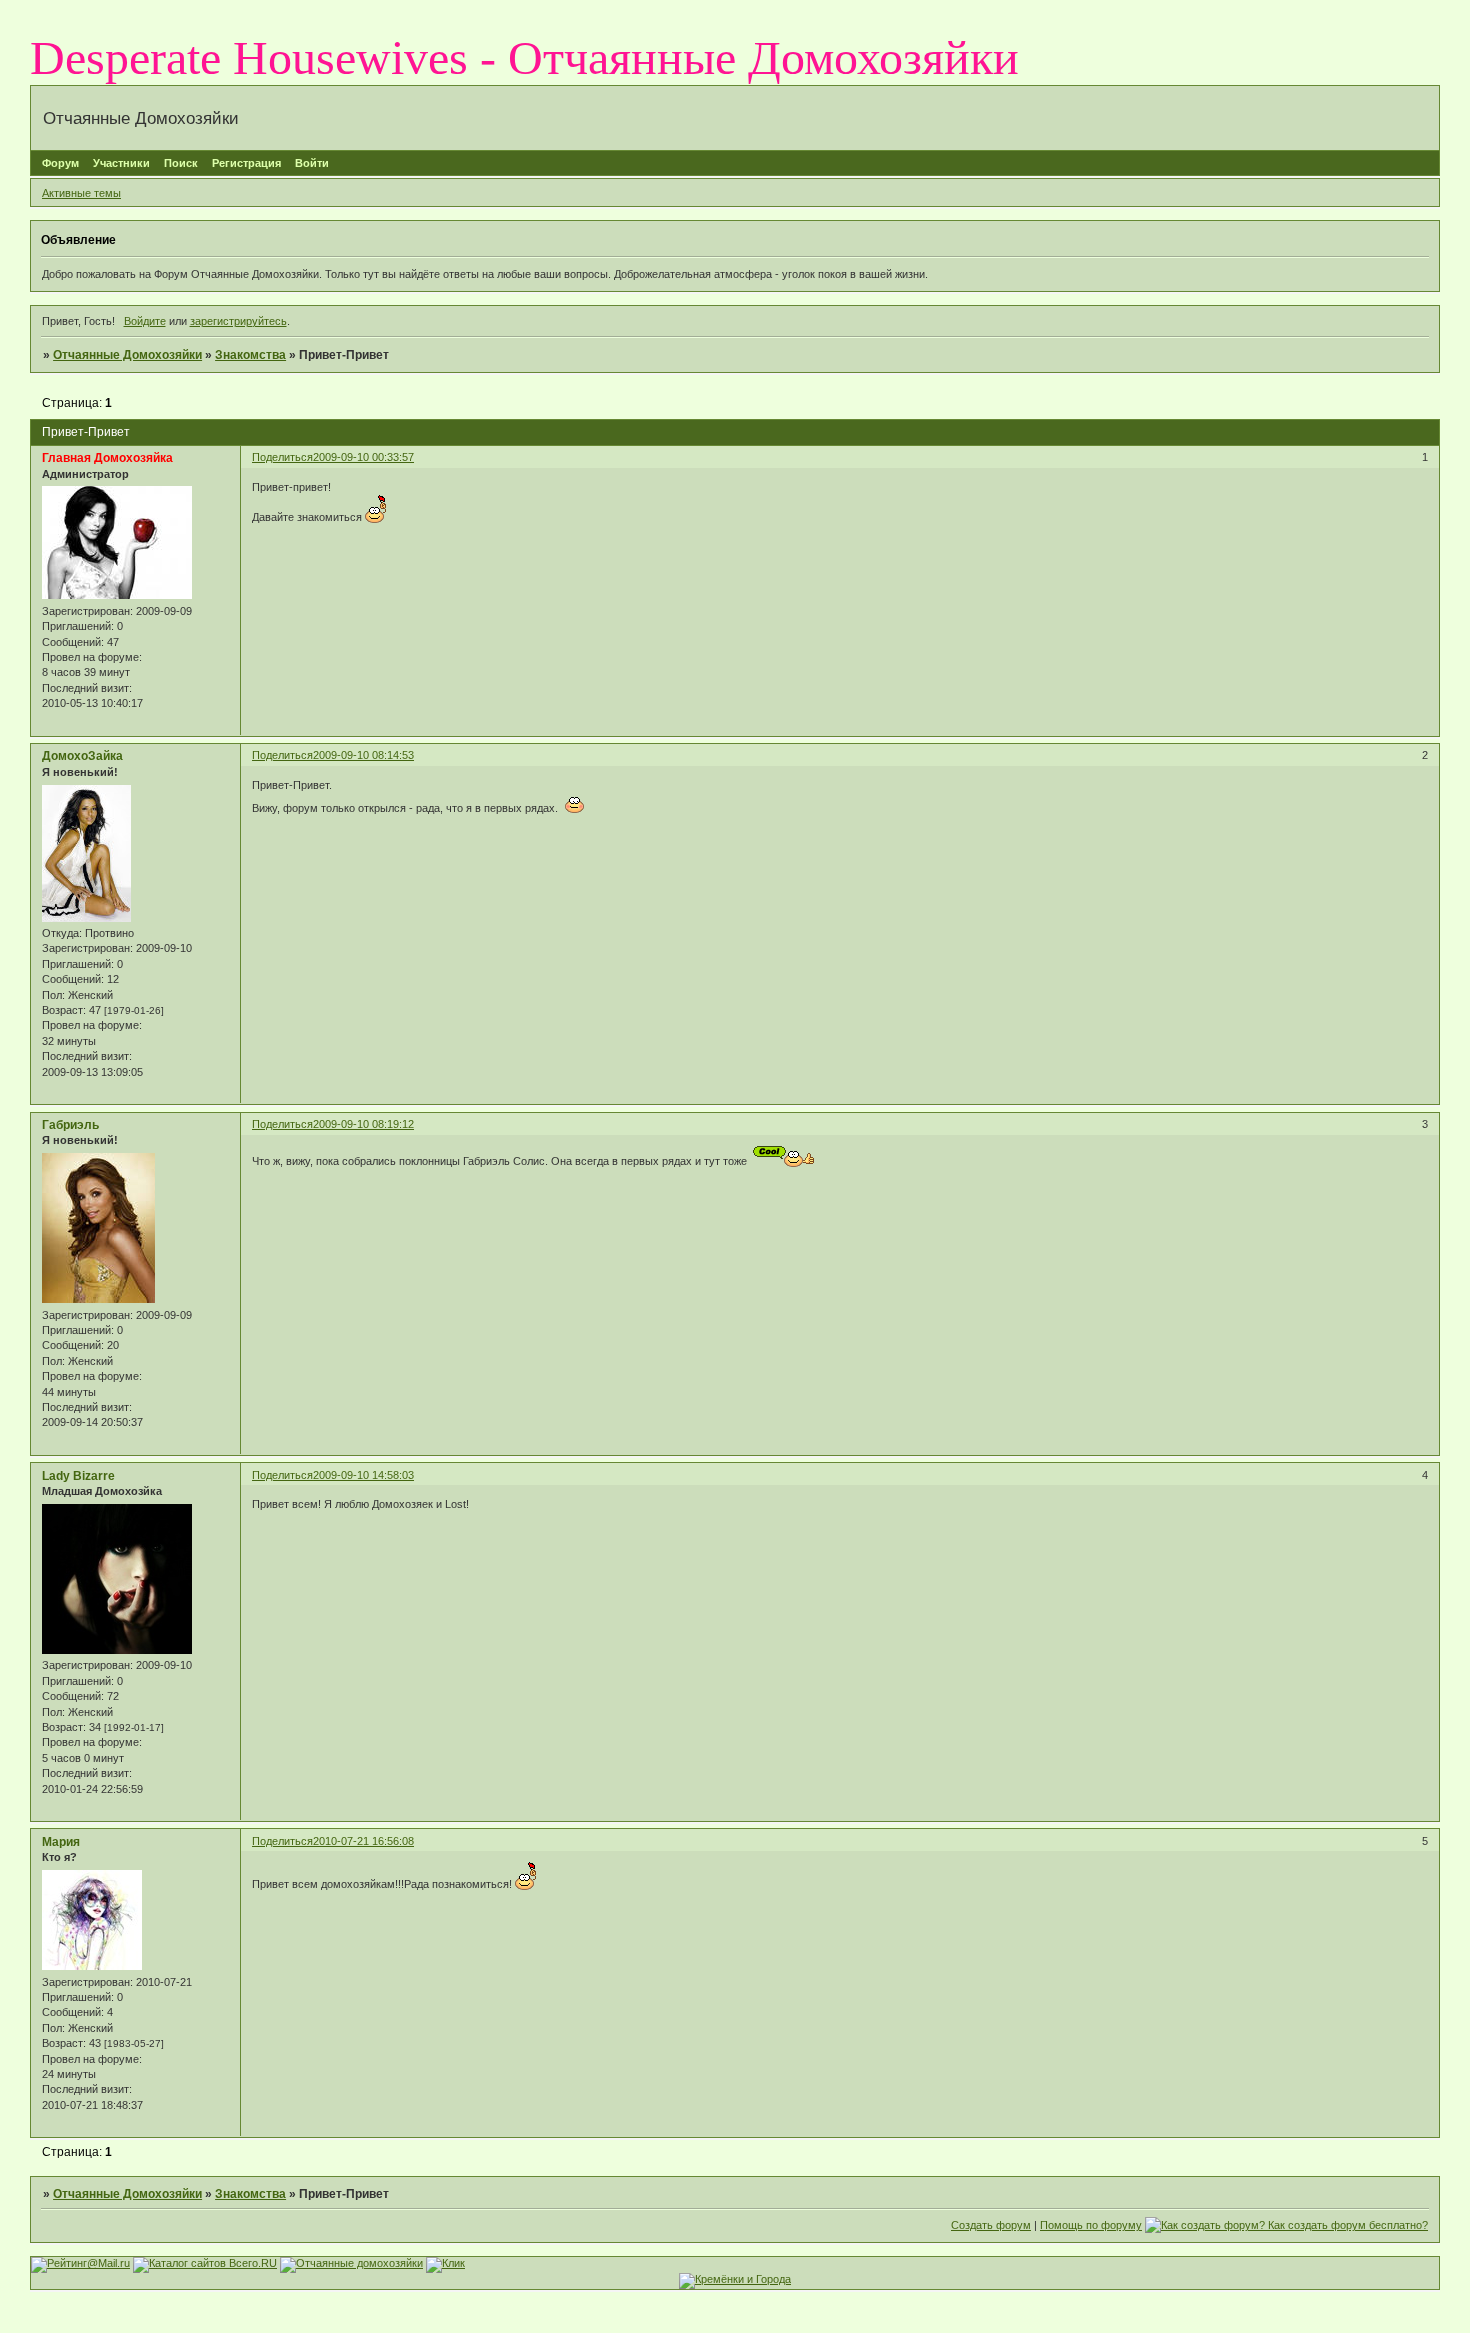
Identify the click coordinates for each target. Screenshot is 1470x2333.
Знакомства (250, 355)
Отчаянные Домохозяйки (127, 355)
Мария (61, 1842)
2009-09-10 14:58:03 (363, 1475)
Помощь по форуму (1091, 2225)
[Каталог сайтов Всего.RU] (205, 2263)
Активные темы (81, 193)
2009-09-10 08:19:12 (363, 1124)
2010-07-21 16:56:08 (363, 1841)
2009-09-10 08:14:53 (363, 755)
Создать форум (991, 2225)
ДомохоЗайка (82, 756)
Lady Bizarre (78, 1476)
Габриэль (70, 1125)
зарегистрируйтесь (238, 321)
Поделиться (282, 457)
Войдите (145, 321)
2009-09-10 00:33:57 (363, 457)
